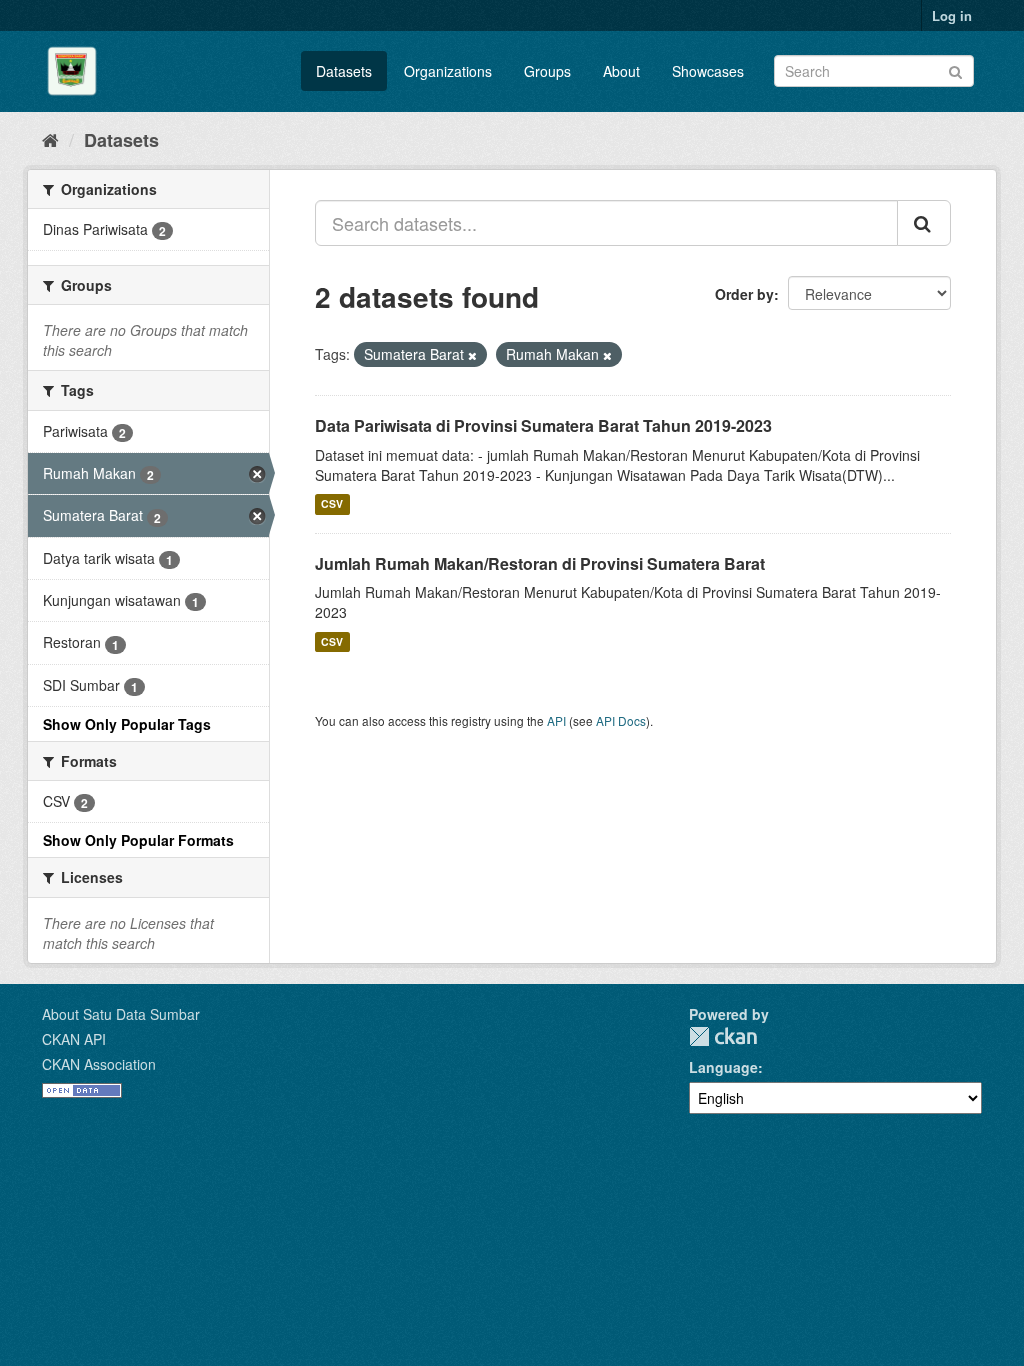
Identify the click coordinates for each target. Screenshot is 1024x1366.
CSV (332, 504)
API (556, 720)
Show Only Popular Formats (138, 840)
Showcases (708, 71)
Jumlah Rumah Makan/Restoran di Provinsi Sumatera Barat (540, 563)
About (621, 71)
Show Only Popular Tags (127, 724)
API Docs (621, 720)
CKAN (723, 1036)
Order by (744, 294)
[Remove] (472, 355)
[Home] (50, 139)
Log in (952, 15)
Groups (547, 71)
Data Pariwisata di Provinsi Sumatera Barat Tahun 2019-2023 (543, 425)
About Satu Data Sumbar (121, 1014)
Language (723, 1067)
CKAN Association (99, 1064)
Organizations (448, 71)
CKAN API (74, 1039)
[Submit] (955, 69)
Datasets (344, 71)
